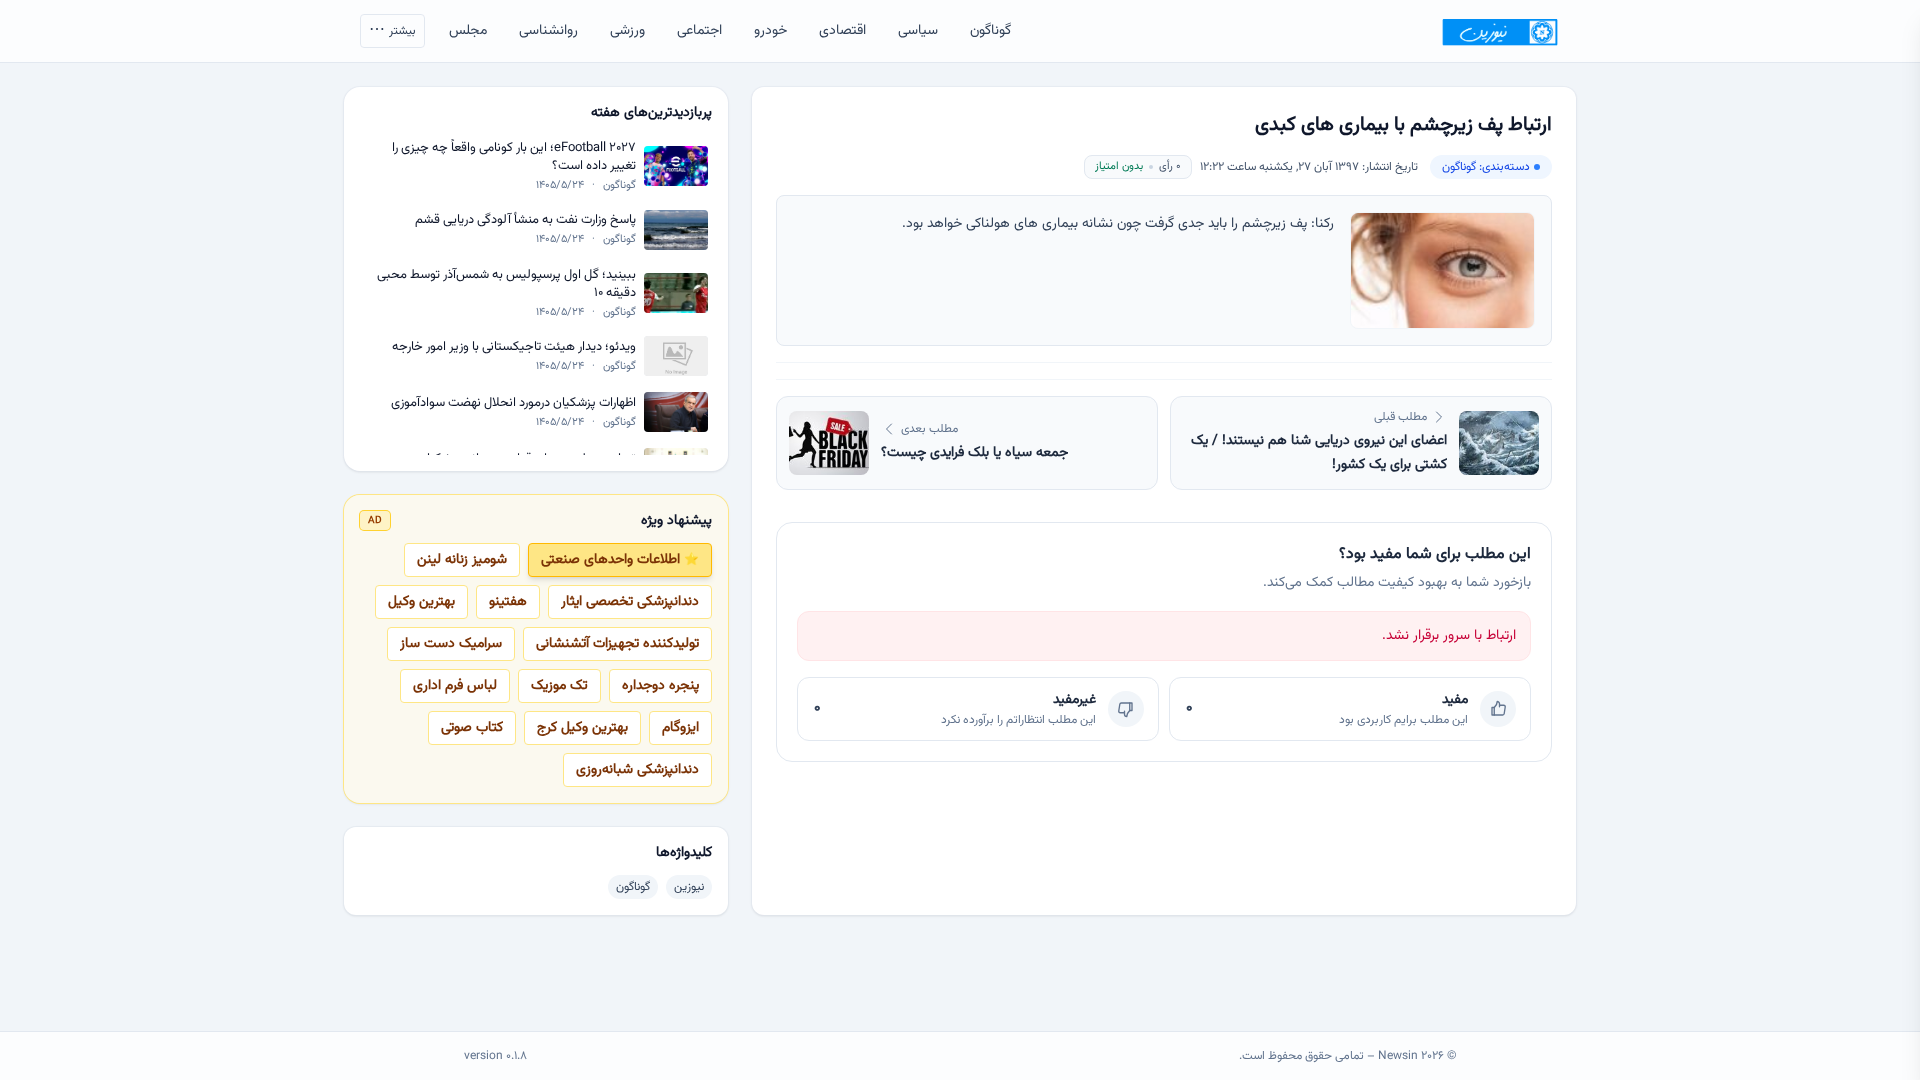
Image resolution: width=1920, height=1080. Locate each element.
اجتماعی (699, 31)
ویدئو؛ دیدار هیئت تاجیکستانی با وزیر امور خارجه (514, 347)
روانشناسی (548, 31)
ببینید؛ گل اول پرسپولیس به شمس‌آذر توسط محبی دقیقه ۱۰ (506, 284)
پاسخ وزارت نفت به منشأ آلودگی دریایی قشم (525, 220)
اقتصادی (842, 31)
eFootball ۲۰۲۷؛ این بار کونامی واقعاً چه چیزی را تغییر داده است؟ (514, 157)
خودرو (770, 31)
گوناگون (990, 31)
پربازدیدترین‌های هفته (651, 113)
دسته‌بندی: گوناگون (1486, 167)
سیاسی (918, 31)
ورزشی (627, 31)
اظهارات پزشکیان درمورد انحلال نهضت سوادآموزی (513, 403)
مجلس (468, 31)
